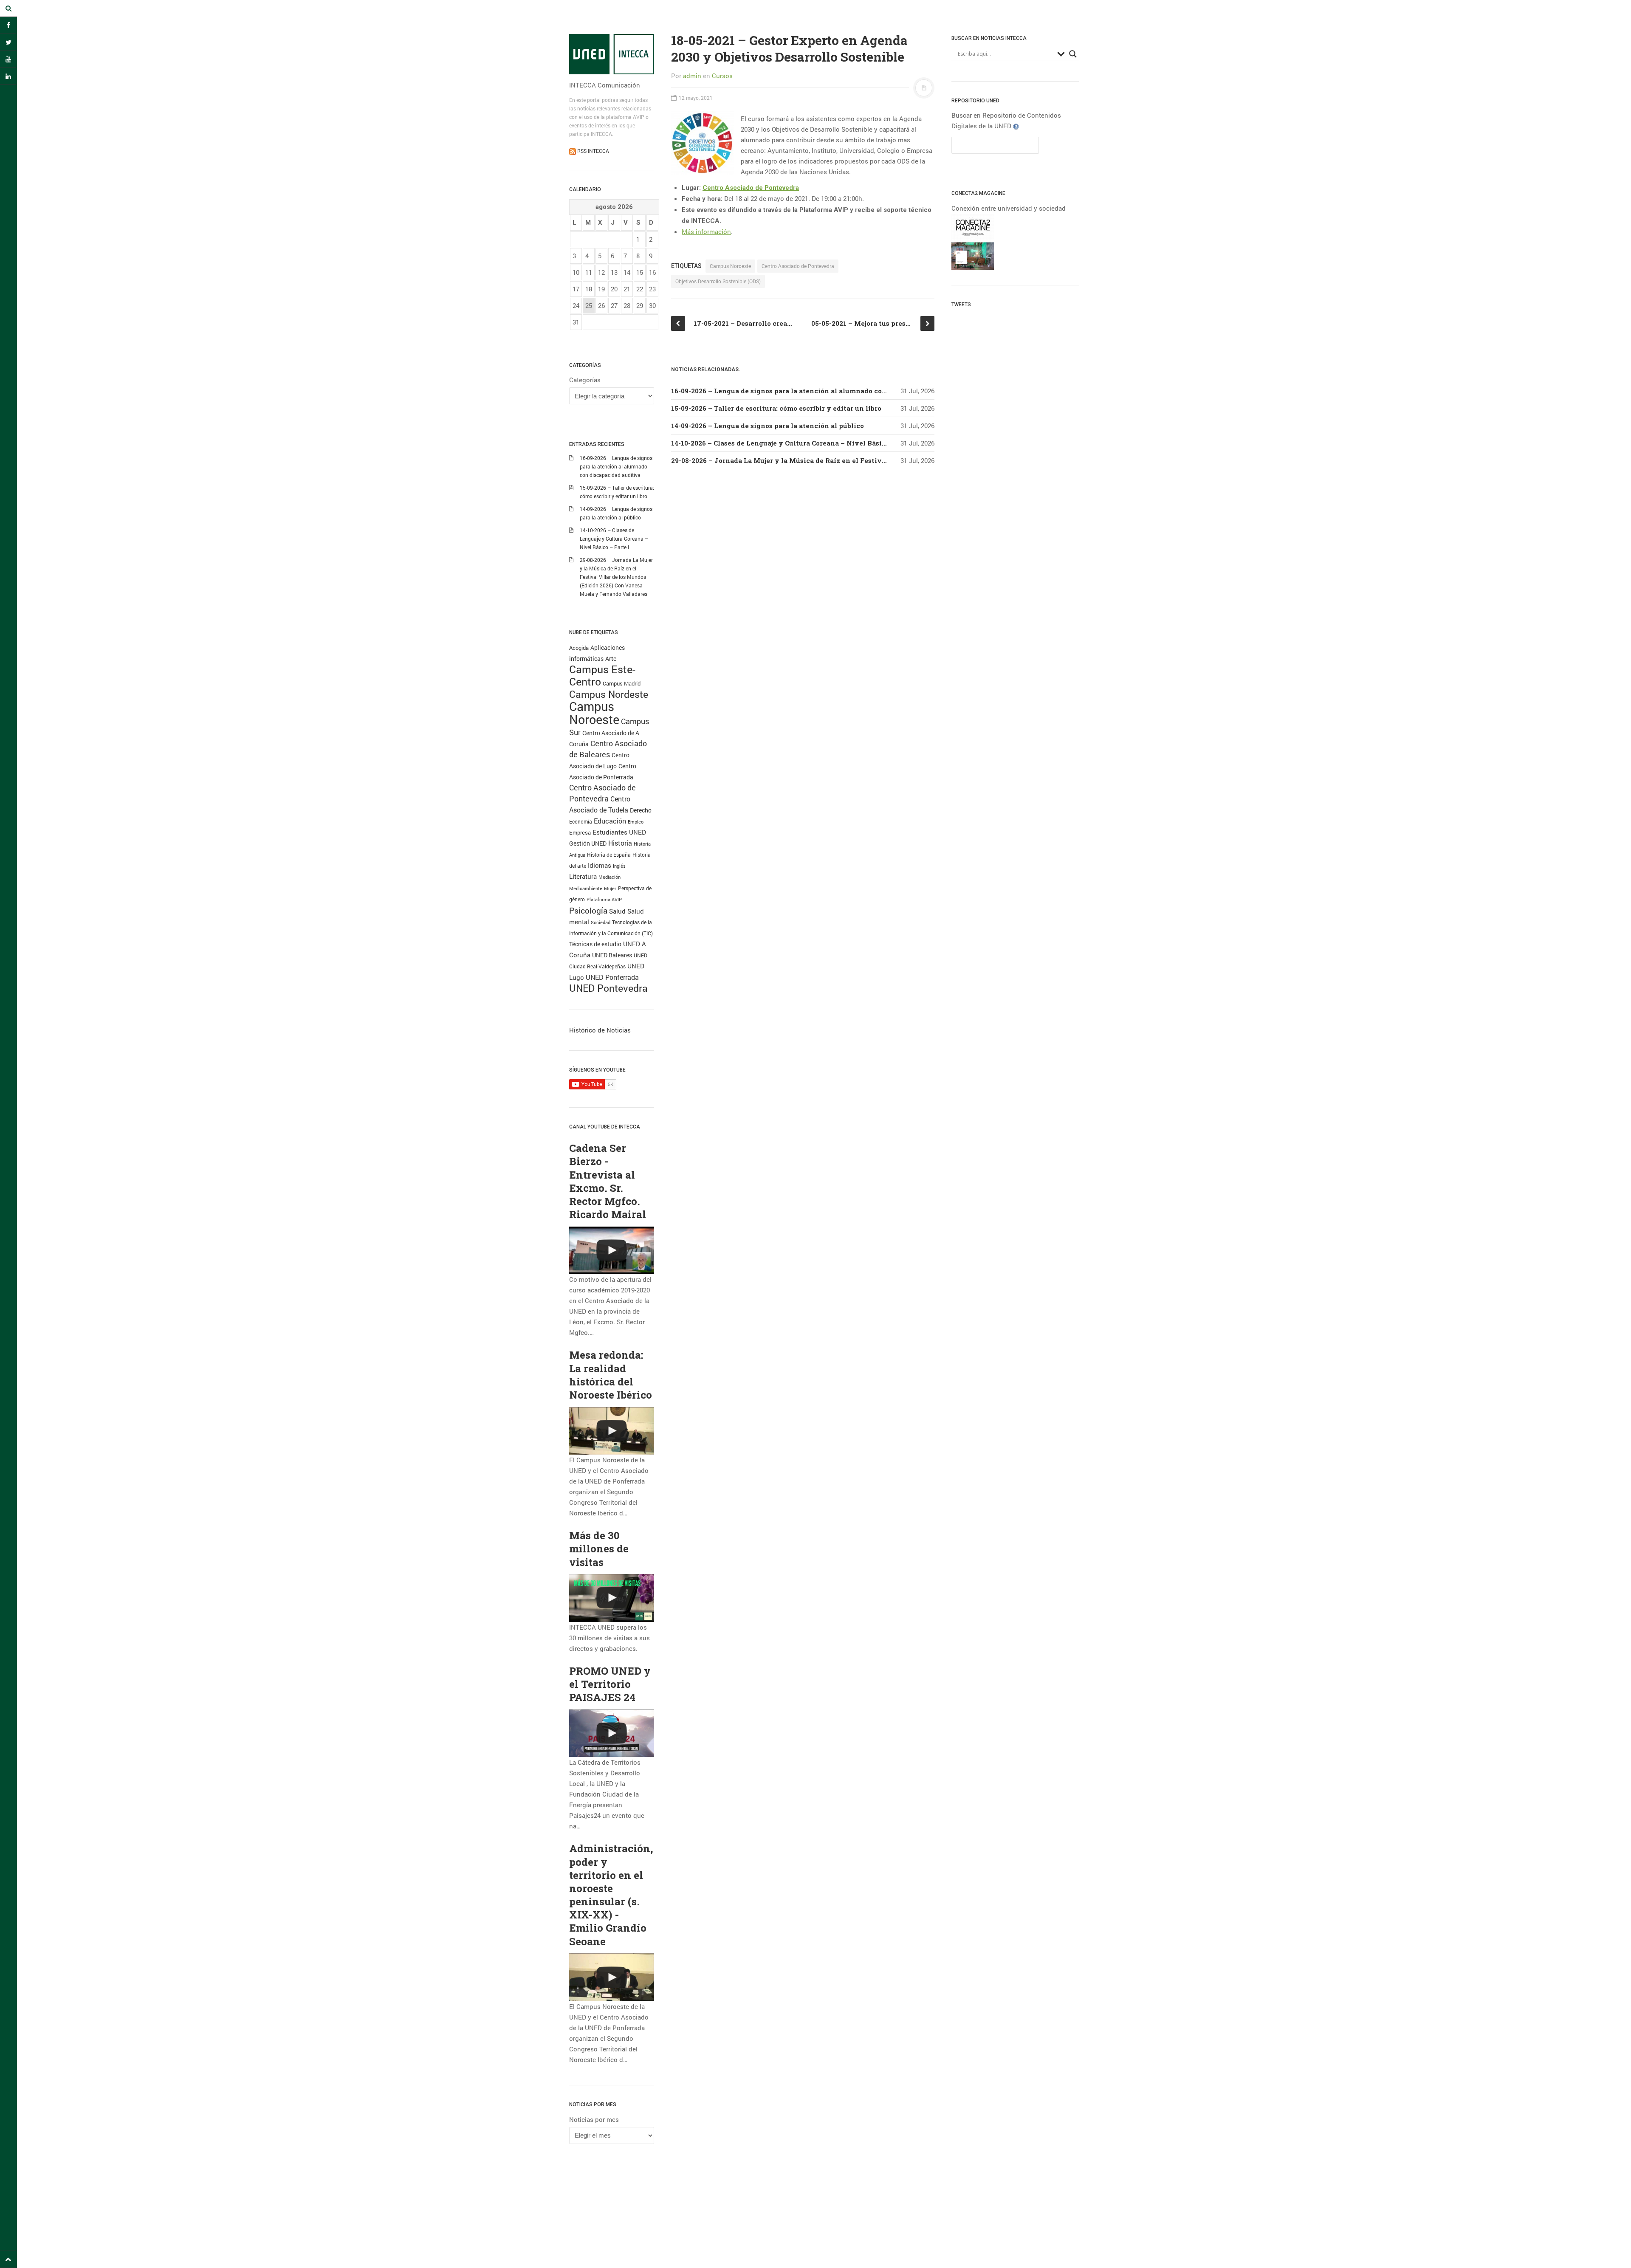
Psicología (588, 910)
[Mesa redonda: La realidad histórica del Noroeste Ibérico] (612, 1431)
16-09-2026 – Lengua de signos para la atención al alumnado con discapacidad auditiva (616, 466)
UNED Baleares (612, 955)
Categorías (585, 380)
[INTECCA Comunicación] (612, 54)
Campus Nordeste (609, 694)
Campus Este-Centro (602, 675)
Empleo (636, 822)
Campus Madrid (622, 683)
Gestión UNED (588, 843)
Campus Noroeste (594, 713)
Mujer (610, 888)
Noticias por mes (594, 2119)
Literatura (583, 876)
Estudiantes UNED (619, 832)
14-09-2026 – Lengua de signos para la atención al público (768, 426)
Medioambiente (586, 888)
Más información (706, 231)
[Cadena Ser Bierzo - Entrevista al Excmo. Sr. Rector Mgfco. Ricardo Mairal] (612, 1251)
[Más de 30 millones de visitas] (612, 1598)
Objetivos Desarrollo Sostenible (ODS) (718, 281)
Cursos (722, 76)
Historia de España (609, 855)
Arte (611, 659)
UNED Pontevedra (608, 988)
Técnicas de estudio (595, 944)
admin (692, 76)
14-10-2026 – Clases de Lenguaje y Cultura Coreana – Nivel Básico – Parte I (614, 539)
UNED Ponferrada (612, 977)
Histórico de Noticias (600, 1030)
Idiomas (600, 865)
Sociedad (601, 922)
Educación (610, 821)
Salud (617, 911)
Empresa (580, 832)
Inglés (619, 866)
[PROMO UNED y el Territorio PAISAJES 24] (612, 1733)
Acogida (579, 648)
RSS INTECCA (593, 151)
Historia (620, 843)
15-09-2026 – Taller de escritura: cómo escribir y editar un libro (776, 408)
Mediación (610, 877)
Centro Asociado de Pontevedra (751, 188)
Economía (581, 822)
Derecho (641, 810)
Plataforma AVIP (604, 900)
